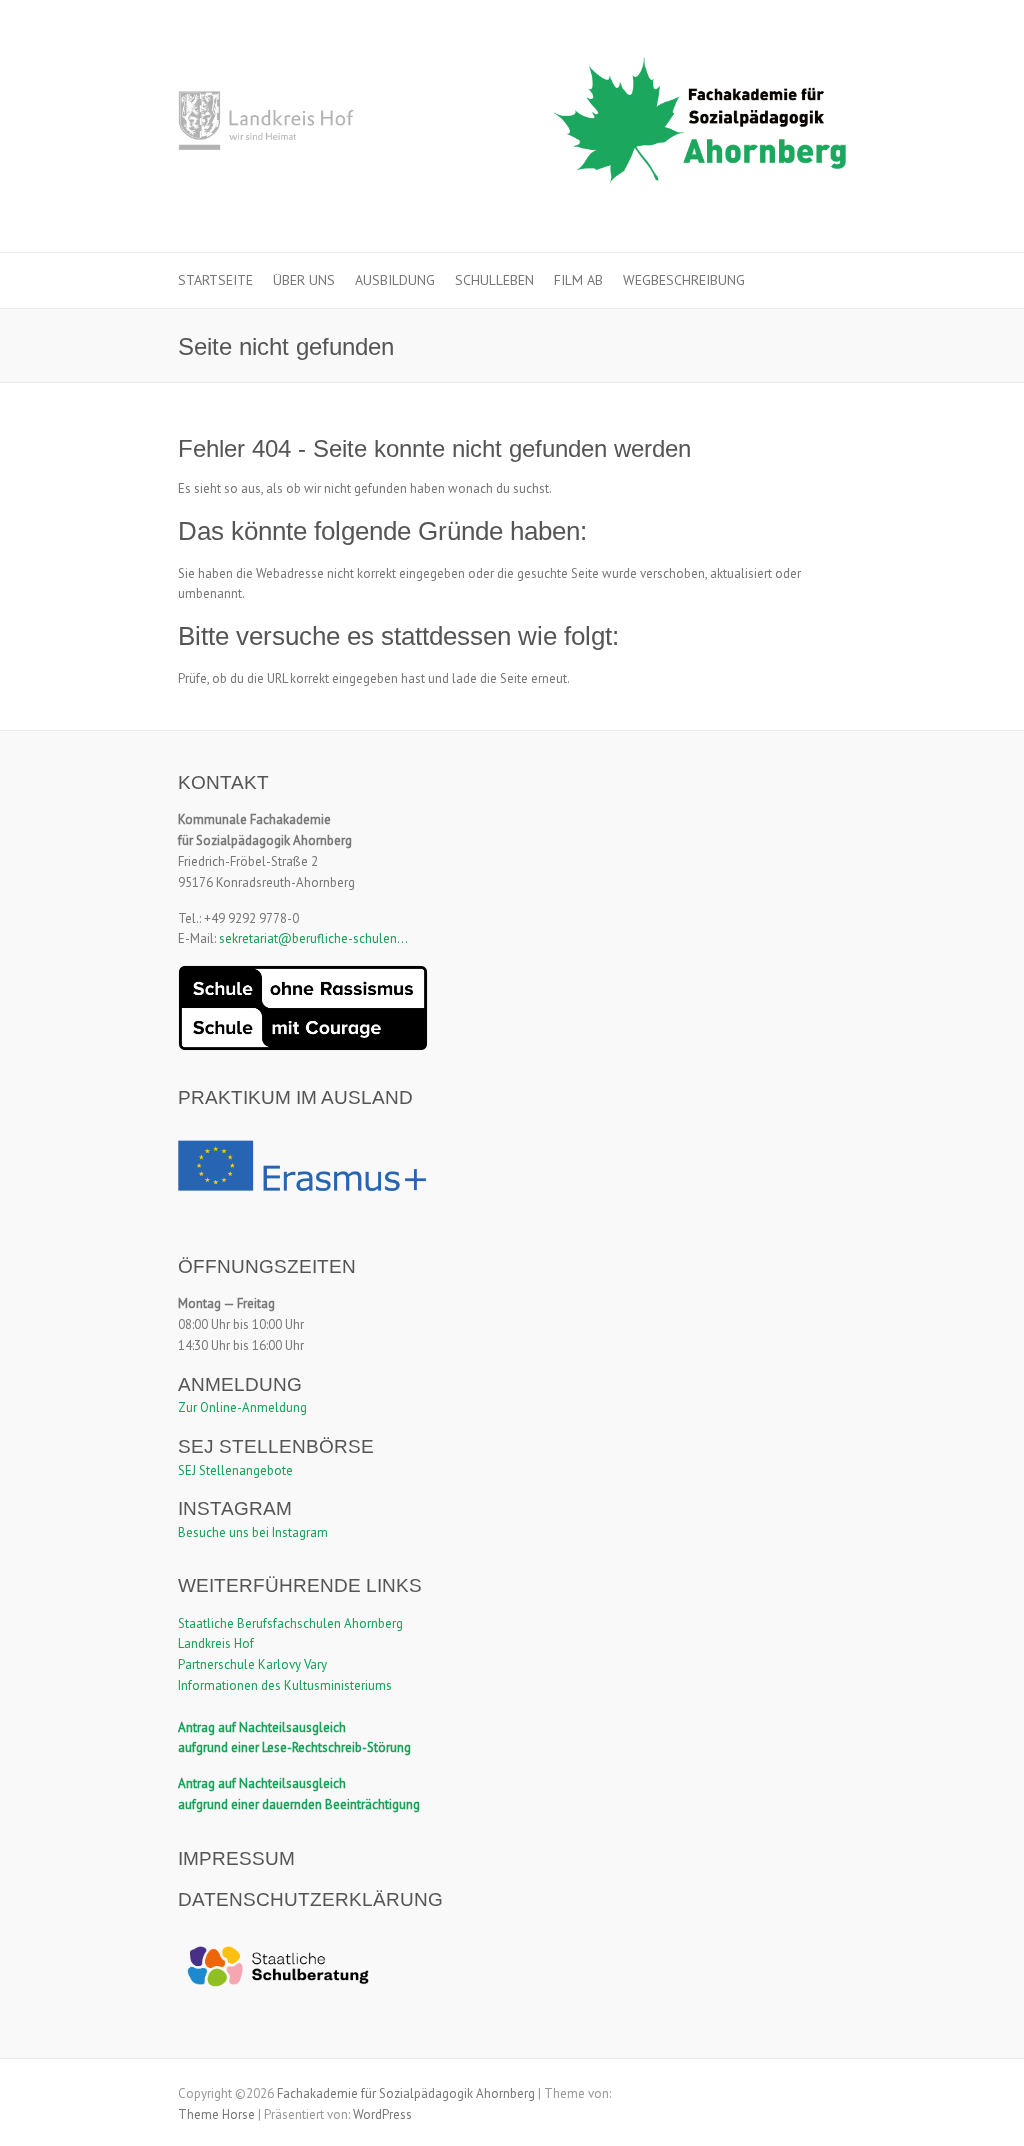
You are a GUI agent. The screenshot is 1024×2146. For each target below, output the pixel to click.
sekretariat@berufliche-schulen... (313, 938)
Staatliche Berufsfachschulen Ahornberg (290, 1623)
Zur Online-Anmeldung (242, 1407)
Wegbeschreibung (684, 280)
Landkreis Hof (216, 1643)
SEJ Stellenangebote (235, 1470)
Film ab (578, 280)
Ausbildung (395, 280)
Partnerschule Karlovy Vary (252, 1664)
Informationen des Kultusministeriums (285, 1685)
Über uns (304, 280)
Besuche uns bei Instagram (253, 1532)
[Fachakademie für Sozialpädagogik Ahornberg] (512, 126)
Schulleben (494, 280)
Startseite (215, 280)
